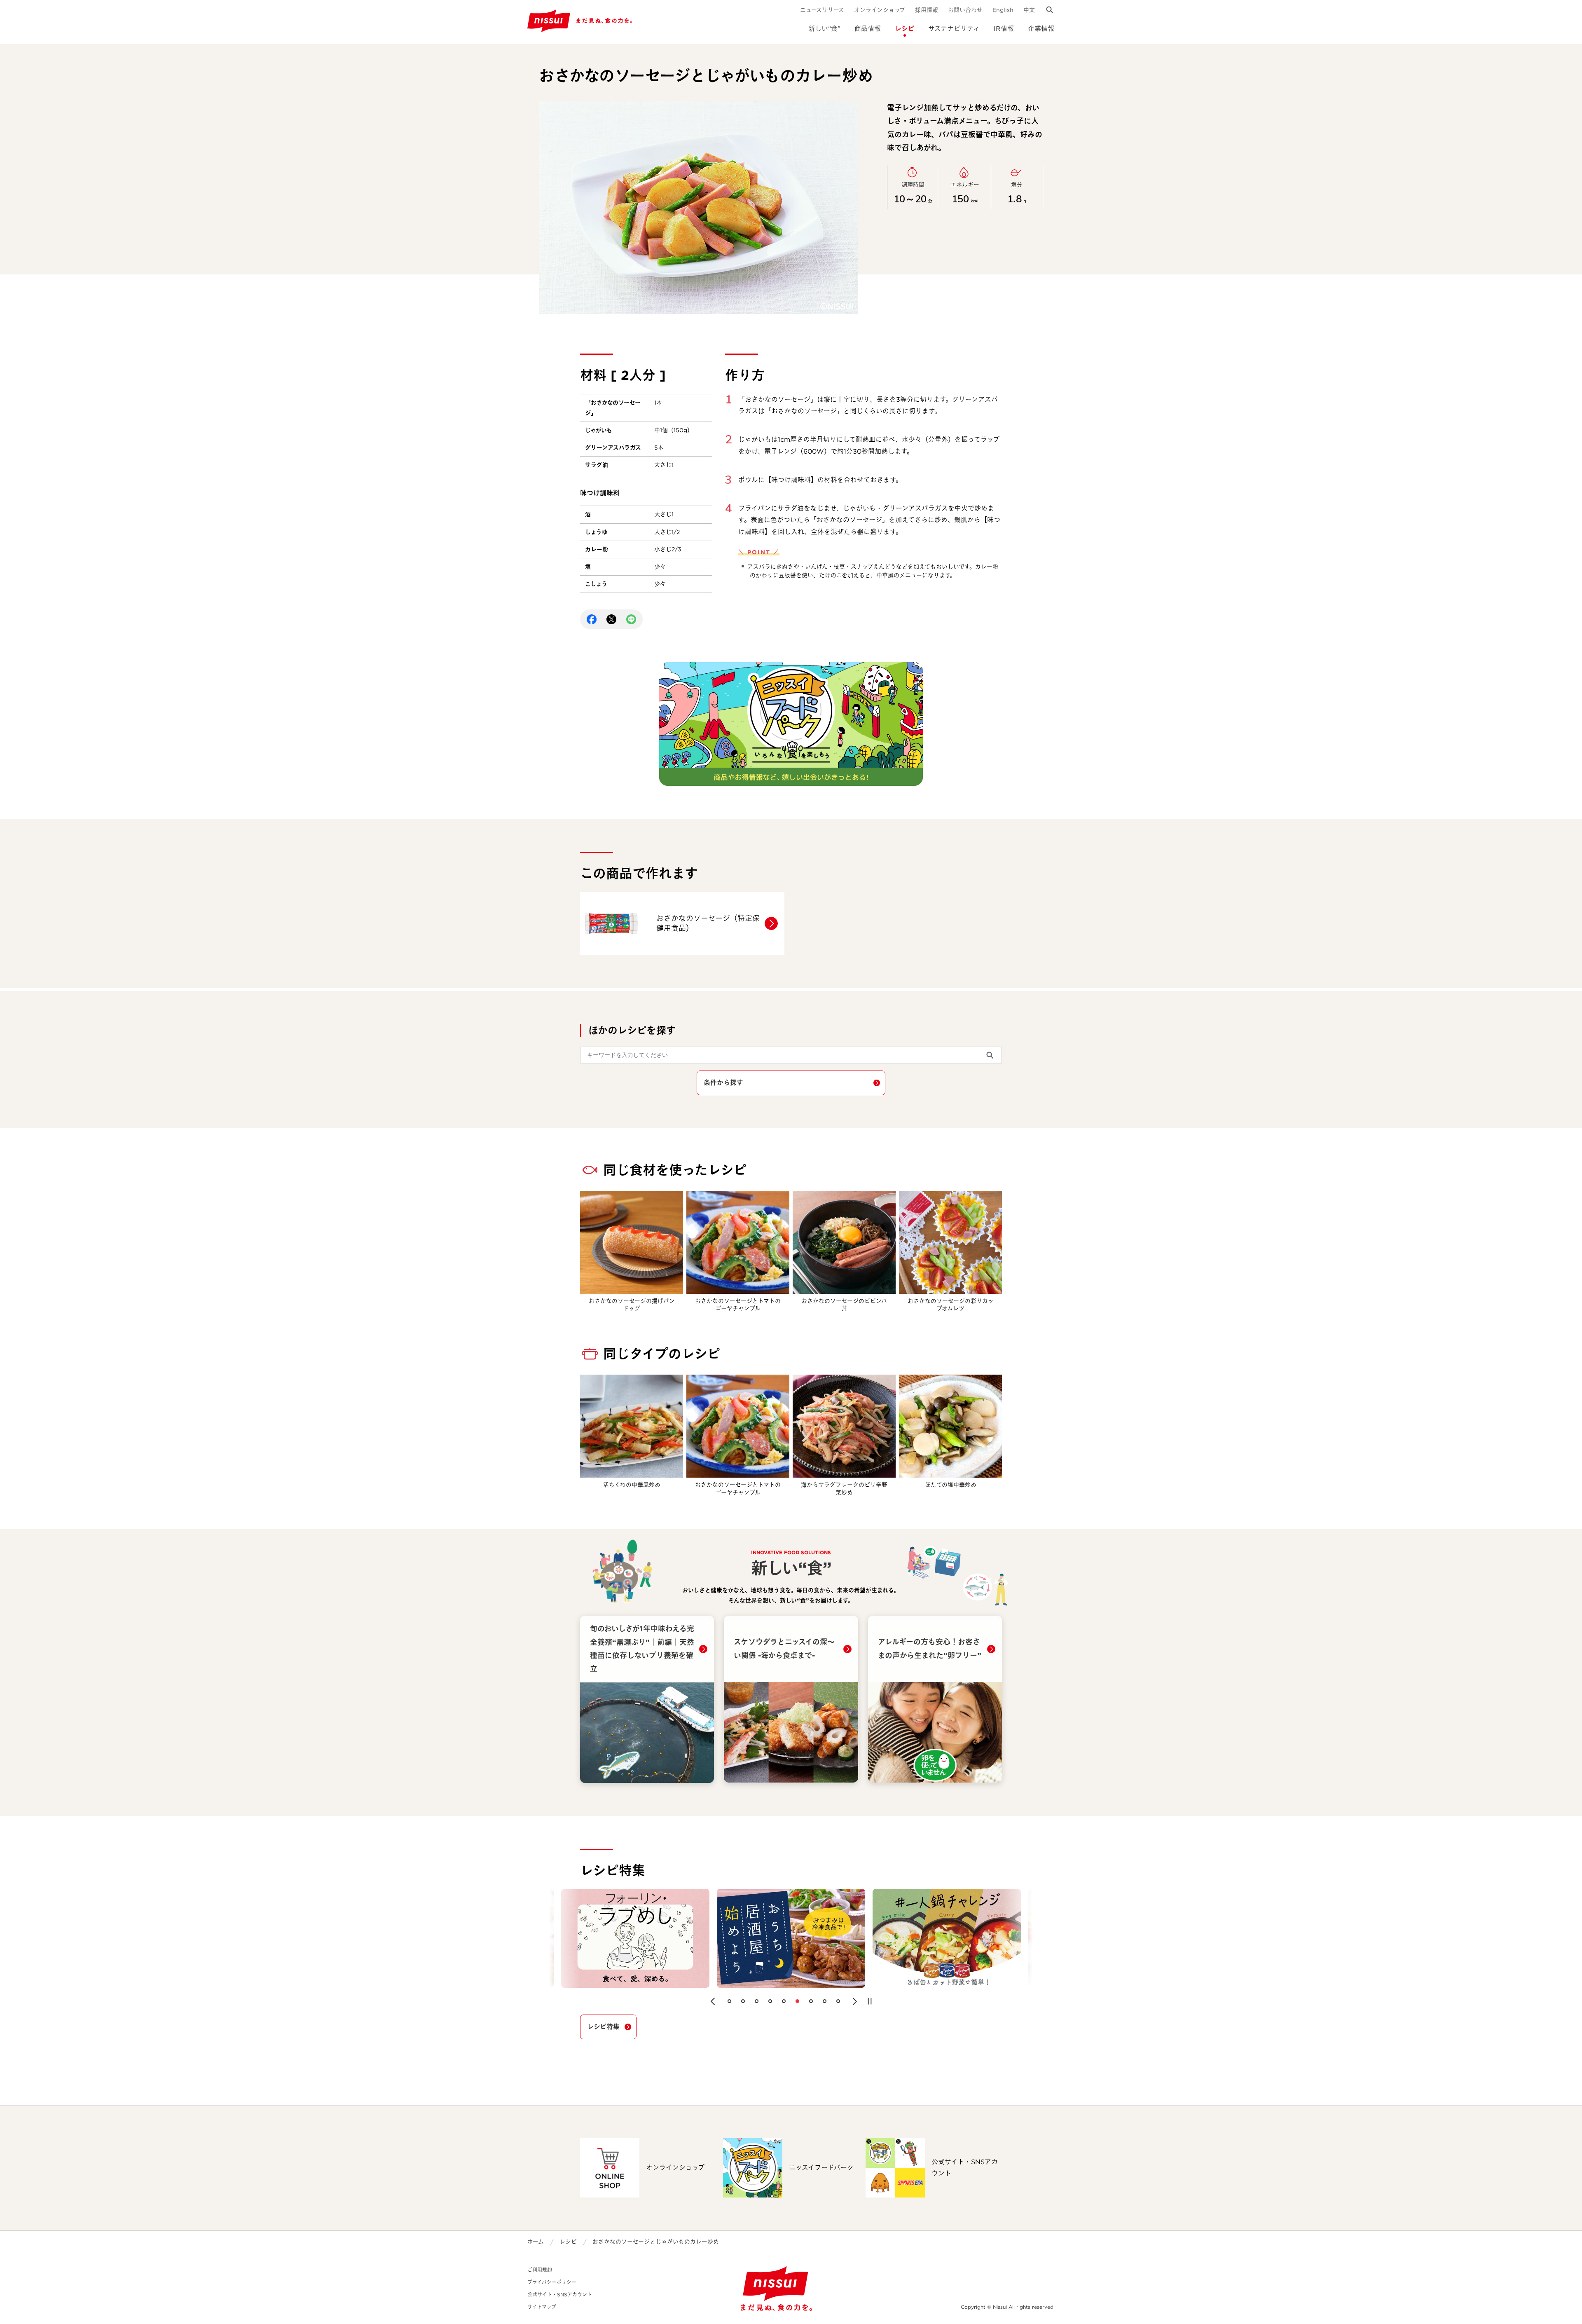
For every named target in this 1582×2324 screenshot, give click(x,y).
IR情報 (1004, 29)
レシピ (905, 29)
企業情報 (1041, 29)
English (1003, 10)
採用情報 (927, 10)
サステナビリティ (954, 29)
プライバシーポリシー (552, 2282)
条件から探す (723, 1083)
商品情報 (868, 29)
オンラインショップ (880, 10)
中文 (1029, 10)
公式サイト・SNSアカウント (560, 2295)
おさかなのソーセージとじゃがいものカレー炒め (656, 2242)
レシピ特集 (603, 2027)
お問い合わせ (965, 10)
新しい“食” (824, 29)
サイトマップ (542, 2307)
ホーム (536, 2242)
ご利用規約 (540, 2270)
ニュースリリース (822, 10)
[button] (713, 2001)
